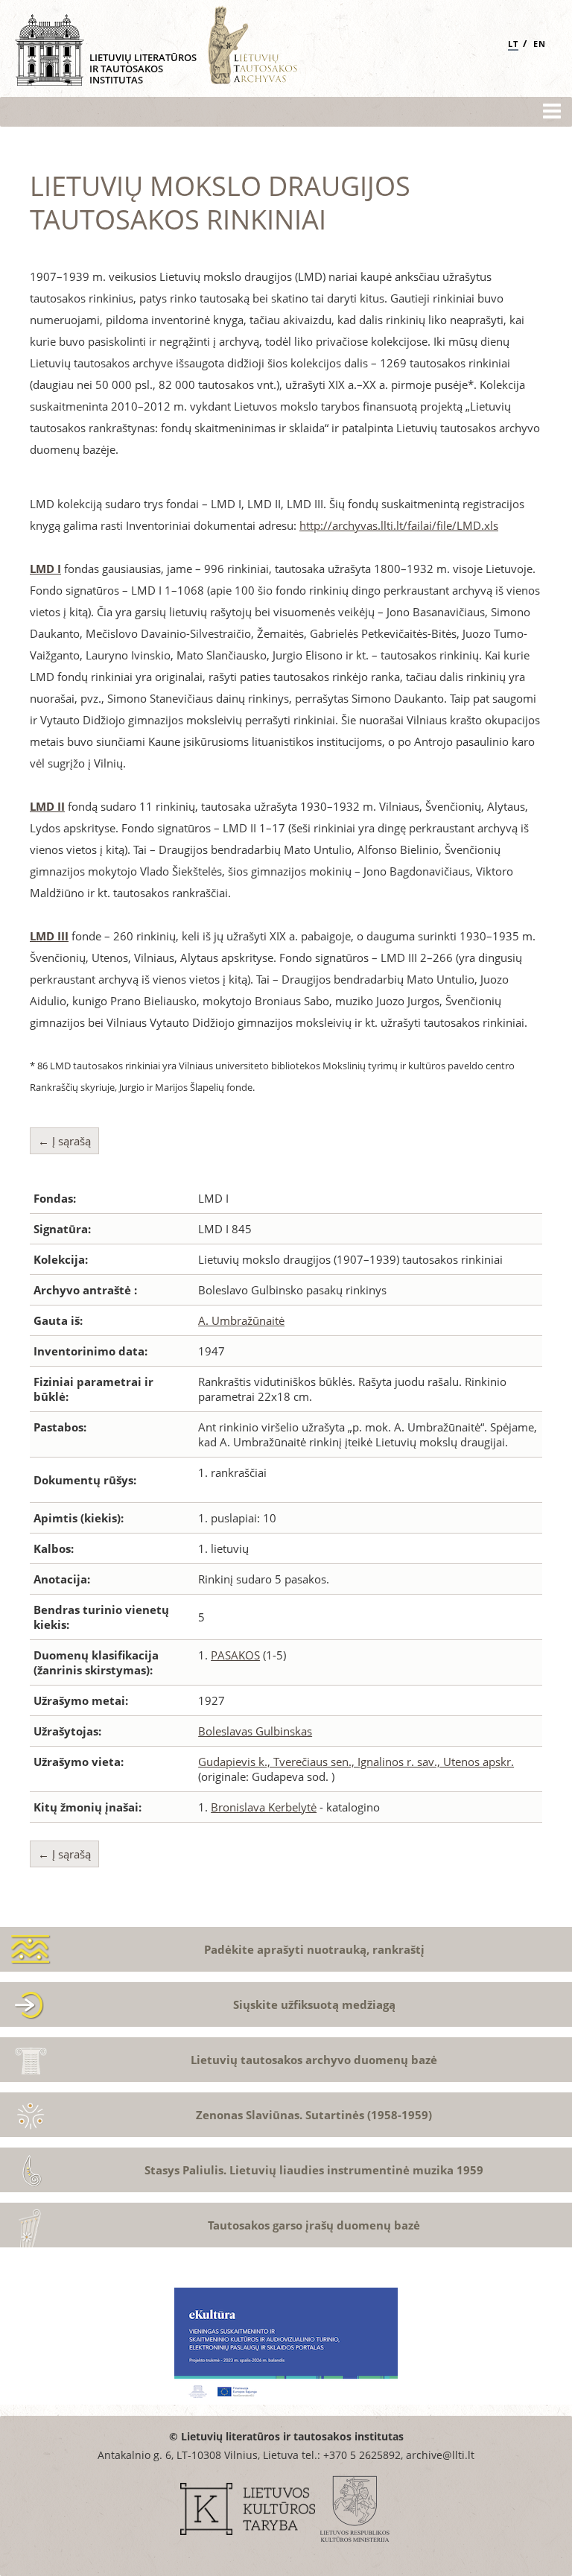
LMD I (45, 569)
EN (540, 44)
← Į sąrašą (64, 1141)
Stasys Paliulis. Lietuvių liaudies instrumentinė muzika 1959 (314, 2170)
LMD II (47, 806)
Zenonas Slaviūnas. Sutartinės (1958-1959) (314, 2115)
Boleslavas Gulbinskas (255, 1731)
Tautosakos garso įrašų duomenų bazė (314, 2225)
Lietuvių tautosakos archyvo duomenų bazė (314, 2060)
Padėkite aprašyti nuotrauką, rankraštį (314, 1949)
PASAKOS (235, 1655)
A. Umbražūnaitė (241, 1320)
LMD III (49, 936)
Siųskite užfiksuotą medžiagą (314, 2004)
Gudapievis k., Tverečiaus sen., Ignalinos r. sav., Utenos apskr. (356, 1762)
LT (513, 44)
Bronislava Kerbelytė (264, 1807)
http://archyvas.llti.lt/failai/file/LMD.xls (399, 525)
